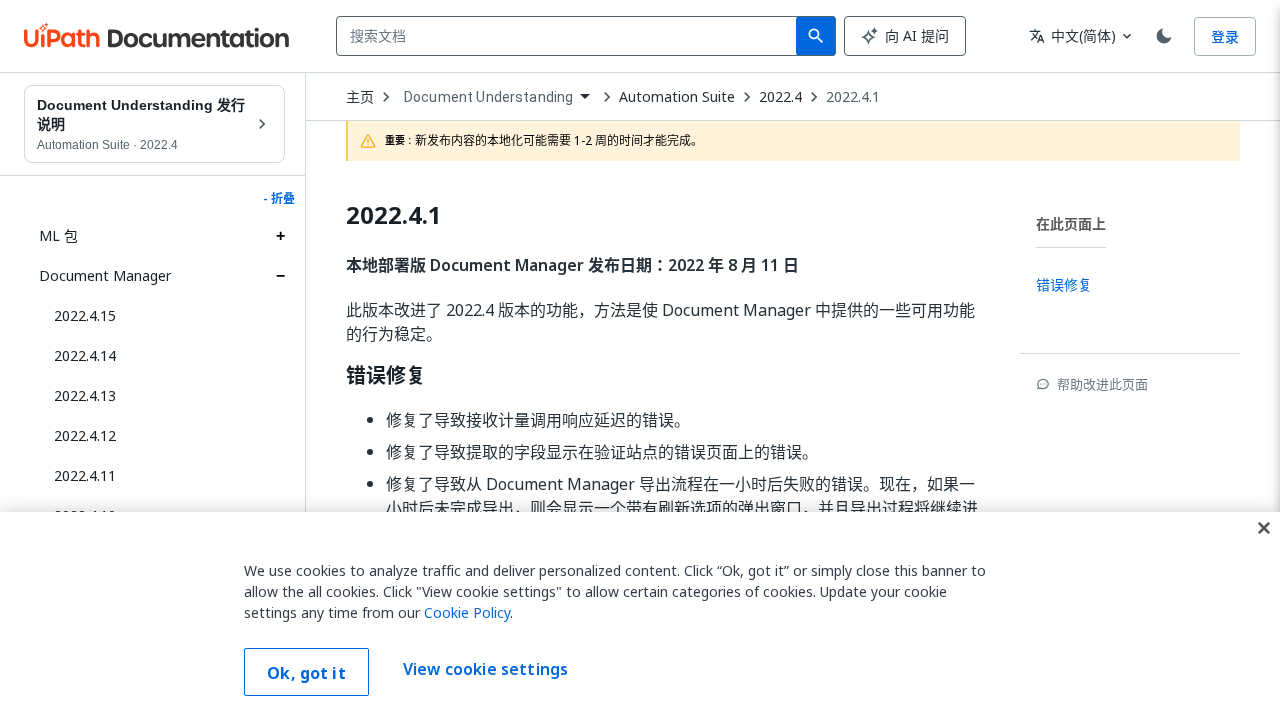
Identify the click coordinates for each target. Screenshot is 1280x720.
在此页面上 (1071, 223)
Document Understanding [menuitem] (488, 97)
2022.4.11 (85, 475)
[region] (640, 616)
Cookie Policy (467, 612)
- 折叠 (279, 199)
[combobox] (570, 36)
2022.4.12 (85, 435)
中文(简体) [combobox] (1072, 35)
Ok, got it (306, 673)
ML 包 (58, 235)
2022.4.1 (853, 97)
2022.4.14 (85, 355)
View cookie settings (485, 670)
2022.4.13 (85, 395)
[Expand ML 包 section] (280, 236)
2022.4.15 (85, 315)
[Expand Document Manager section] (280, 276)
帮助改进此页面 (1102, 384)
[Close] (1264, 528)
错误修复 (386, 376)
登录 (1225, 36)
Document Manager (105, 275)
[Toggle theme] (1164, 36)
